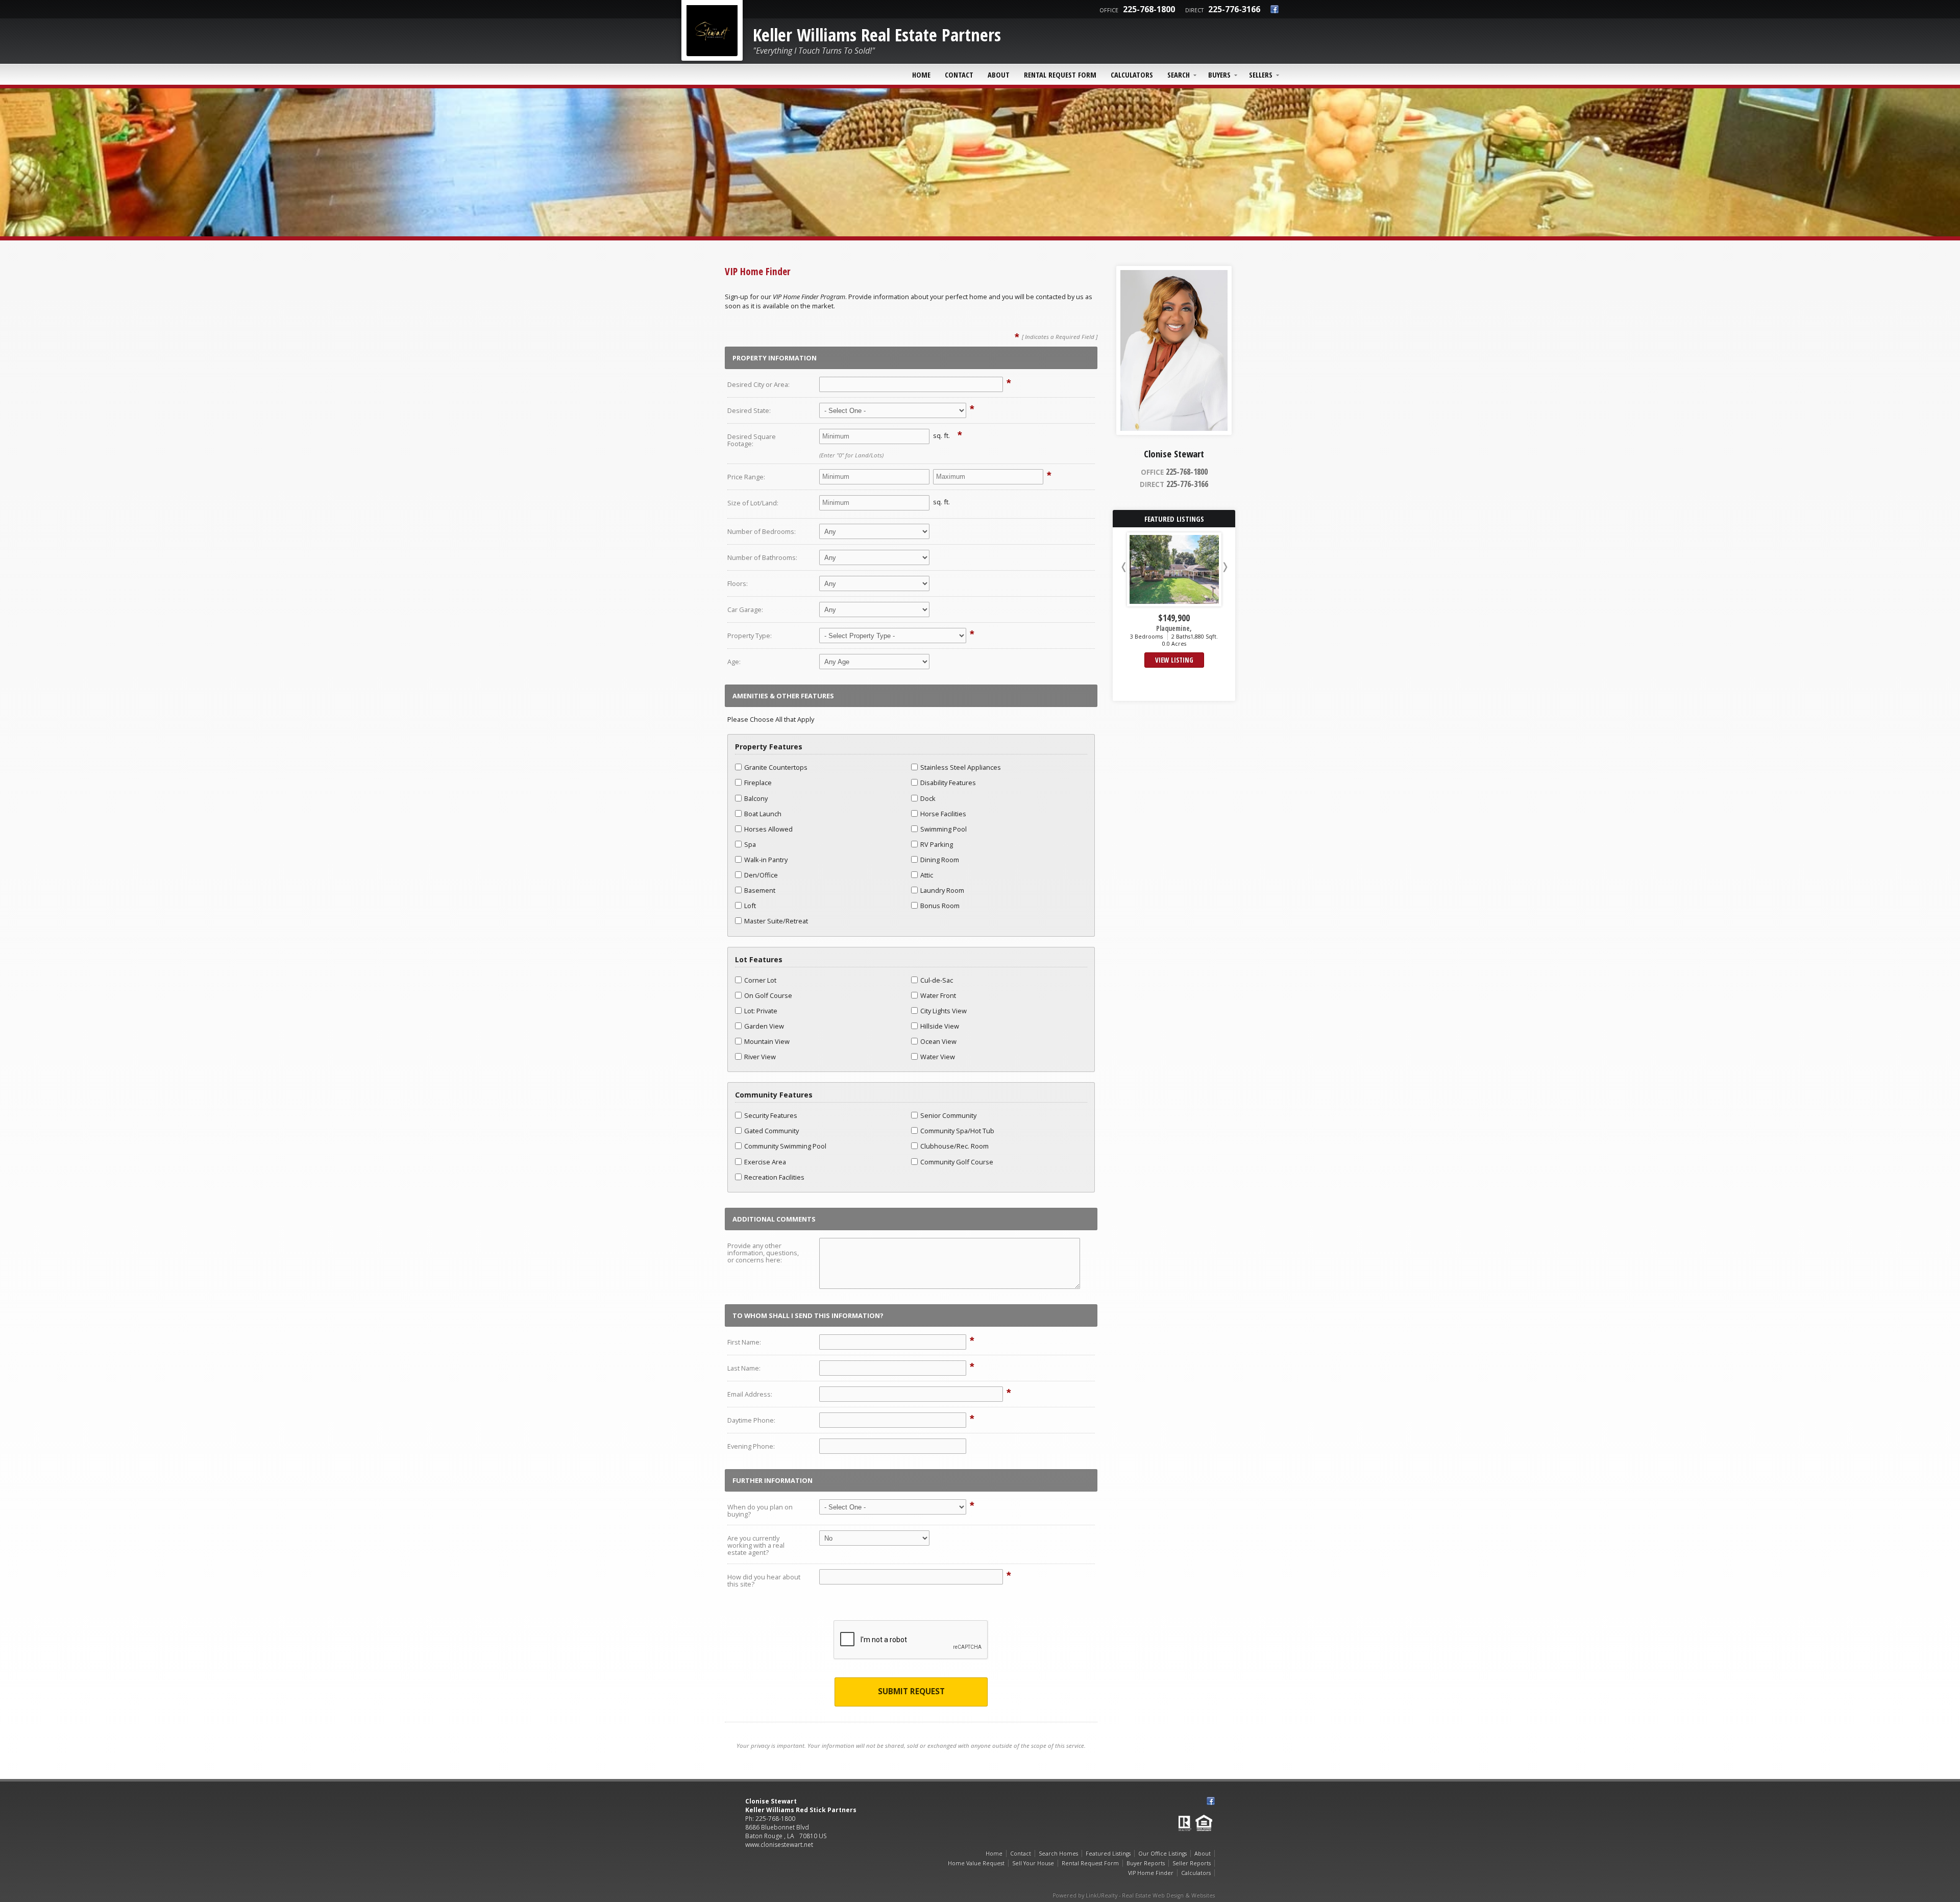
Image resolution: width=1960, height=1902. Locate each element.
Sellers (1261, 75)
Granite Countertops (776, 767)
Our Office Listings (1162, 1854)
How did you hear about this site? (764, 1580)
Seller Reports (1192, 1863)
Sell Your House (1033, 1863)
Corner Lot (760, 980)
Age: (734, 662)
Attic (927, 875)
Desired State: (749, 410)
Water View (938, 1057)
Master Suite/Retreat (776, 921)
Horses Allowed (768, 829)
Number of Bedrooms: (762, 531)
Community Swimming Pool (785, 1146)
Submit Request (911, 1691)
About (999, 75)
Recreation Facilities (774, 1177)
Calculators (1132, 75)
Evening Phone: (751, 1446)
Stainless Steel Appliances (961, 767)
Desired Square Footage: (752, 440)
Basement (760, 890)
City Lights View (944, 1011)
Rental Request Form (1060, 75)
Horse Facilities (943, 814)
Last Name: (744, 1368)
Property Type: (750, 636)
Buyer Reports (1146, 1863)
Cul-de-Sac (937, 980)
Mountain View (767, 1041)
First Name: (744, 1342)
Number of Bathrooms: (762, 557)
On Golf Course (768, 995)
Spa (750, 844)
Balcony (756, 798)
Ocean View (938, 1041)
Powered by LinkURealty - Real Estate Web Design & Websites (1134, 1895)
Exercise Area (765, 1162)
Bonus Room (940, 906)
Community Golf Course (957, 1162)
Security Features (771, 1115)
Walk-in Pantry (766, 860)
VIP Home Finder (1151, 1873)
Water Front (938, 995)
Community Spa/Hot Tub (957, 1131)
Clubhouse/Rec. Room (954, 1146)
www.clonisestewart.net (779, 1845)
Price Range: (746, 477)
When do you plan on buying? (760, 1510)
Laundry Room (942, 890)
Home (921, 75)
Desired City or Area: (758, 384)
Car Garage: (745, 609)
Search (1179, 75)
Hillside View (940, 1026)
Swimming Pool (944, 829)
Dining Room (940, 860)
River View (760, 1057)
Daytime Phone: (751, 1420)
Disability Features (948, 783)
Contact (959, 75)
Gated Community (771, 1131)
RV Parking (937, 844)
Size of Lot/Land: (753, 503)
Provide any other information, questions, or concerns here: (763, 1253)
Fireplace (758, 783)
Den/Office (761, 875)
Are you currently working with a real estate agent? (756, 1545)
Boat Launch (763, 814)
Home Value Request (976, 1863)
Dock (928, 798)
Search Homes (1058, 1854)
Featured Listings (1108, 1854)
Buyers (1219, 75)
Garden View (764, 1026)
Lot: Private (761, 1011)
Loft (750, 906)
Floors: (738, 583)
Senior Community (948, 1115)
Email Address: (750, 1394)
